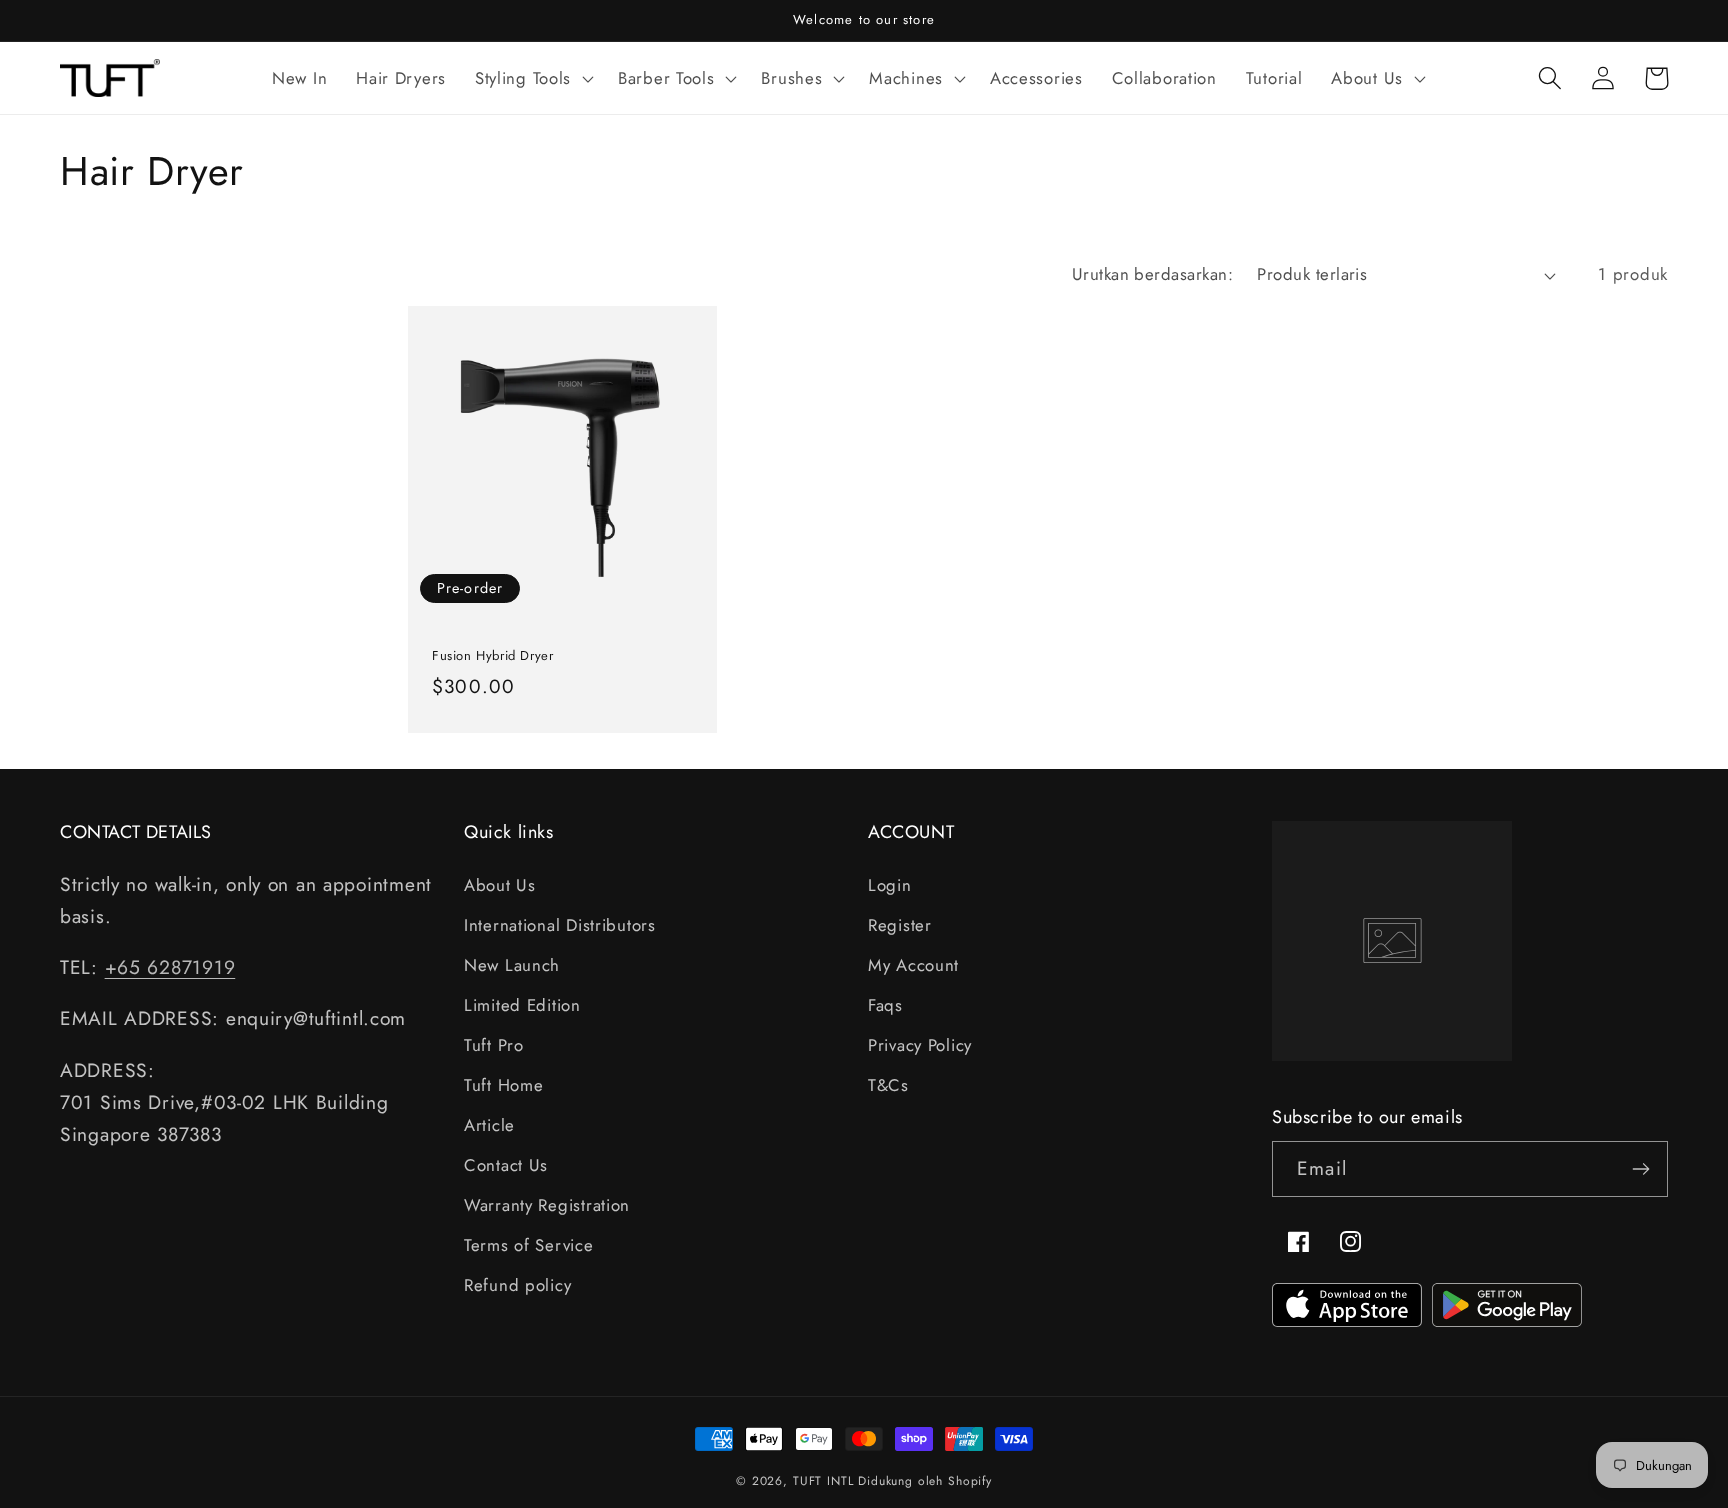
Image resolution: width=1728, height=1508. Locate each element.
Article (489, 1125)
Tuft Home (503, 1085)
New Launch (512, 965)
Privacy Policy (920, 1045)
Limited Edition (522, 1005)
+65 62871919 (170, 967)
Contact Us (506, 1165)
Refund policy (517, 1285)
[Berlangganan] (1640, 1169)
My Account (913, 965)
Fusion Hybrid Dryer (492, 656)
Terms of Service (529, 1245)
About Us (500, 885)
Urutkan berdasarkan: (1153, 274)
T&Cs (888, 1085)
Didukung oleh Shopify (925, 1481)
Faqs (885, 1005)
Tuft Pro (494, 1045)
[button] (531, 78)
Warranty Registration (547, 1205)
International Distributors (560, 925)
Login (890, 885)
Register (900, 925)
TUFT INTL (823, 1481)
